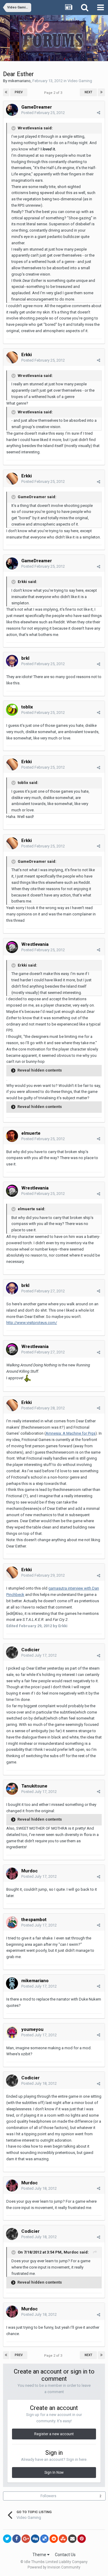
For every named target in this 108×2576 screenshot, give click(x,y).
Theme (40, 2555)
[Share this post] (99, 113)
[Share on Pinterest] (82, 2539)
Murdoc (30, 1871)
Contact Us (65, 2555)
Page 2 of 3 (54, 93)
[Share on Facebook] (16, 2539)
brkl (25, 658)
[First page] (6, 92)
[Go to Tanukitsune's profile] (12, 1789)
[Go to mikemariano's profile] (12, 1983)
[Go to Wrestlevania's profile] (12, 947)
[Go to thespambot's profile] (12, 1922)
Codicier (30, 1650)
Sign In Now (54, 2473)
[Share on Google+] (26, 2539)
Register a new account (54, 2434)
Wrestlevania (35, 944)
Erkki (27, 355)
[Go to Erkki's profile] (12, 357)
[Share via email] (72, 2539)
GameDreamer (37, 107)
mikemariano (19, 81)
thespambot (34, 1920)
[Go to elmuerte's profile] (12, 1136)
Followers (48, 2496)
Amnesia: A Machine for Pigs (70, 1433)
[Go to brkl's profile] (12, 661)
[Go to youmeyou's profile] (12, 2032)
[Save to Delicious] (44, 2539)
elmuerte (31, 1133)
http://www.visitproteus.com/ (32, 1323)
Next (88, 92)
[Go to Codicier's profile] (12, 1652)
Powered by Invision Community (54, 2567)
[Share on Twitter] (7, 2539)
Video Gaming (80, 81)
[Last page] (101, 92)
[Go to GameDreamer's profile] (12, 110)
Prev (19, 92)
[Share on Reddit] (54, 2539)
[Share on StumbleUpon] (63, 2539)
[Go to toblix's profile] (12, 710)
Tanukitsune (34, 1786)
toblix (27, 707)
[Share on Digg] (35, 2539)
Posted (43, 113)
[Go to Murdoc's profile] (12, 1874)
